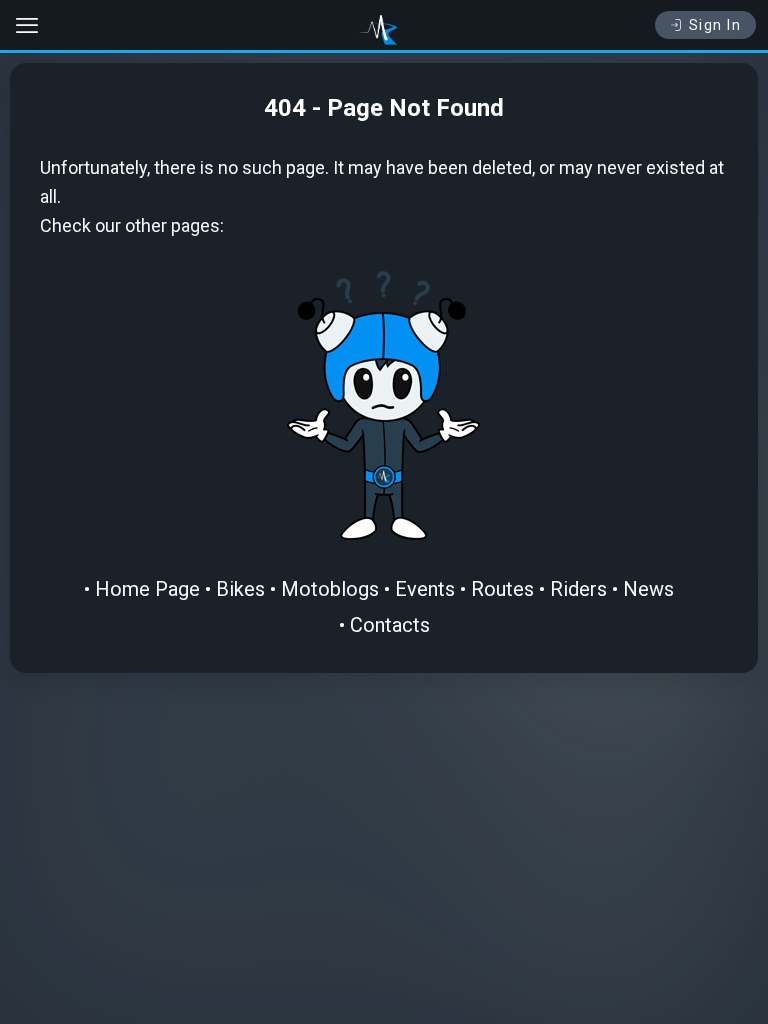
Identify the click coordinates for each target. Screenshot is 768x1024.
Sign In (715, 25)
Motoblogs (330, 589)
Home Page (147, 589)
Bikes (240, 589)
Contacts (390, 625)
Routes (502, 589)
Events (425, 589)
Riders (578, 589)
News (648, 589)
